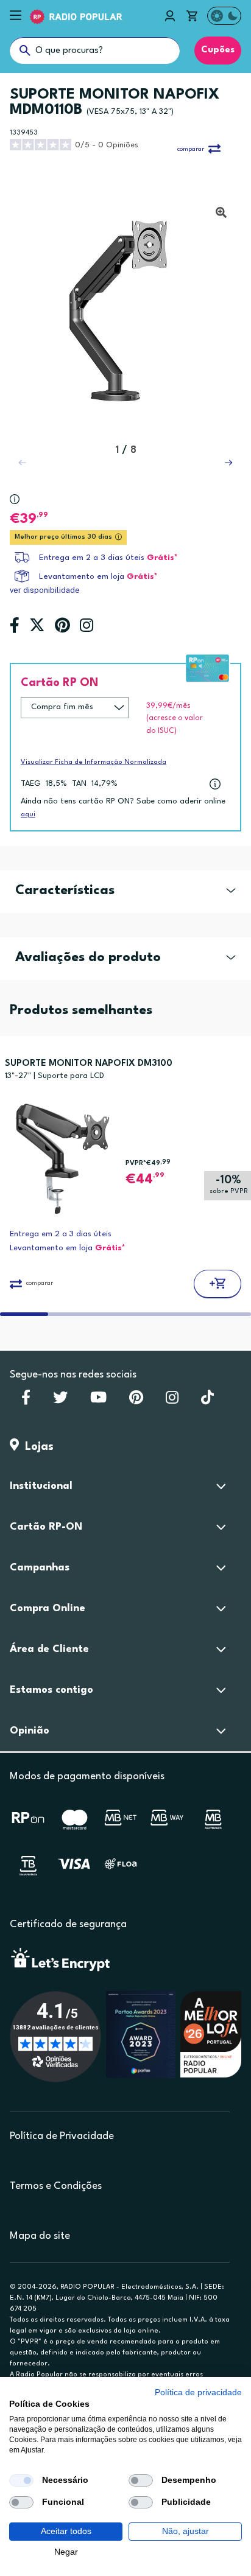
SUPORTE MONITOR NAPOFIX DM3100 (89, 1064)
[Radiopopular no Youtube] (98, 1401)
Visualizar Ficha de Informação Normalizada (94, 762)
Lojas (36, 1447)
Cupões (218, 50)
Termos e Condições (56, 2186)
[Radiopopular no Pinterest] (136, 1401)
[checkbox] (21, 2480)
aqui (28, 815)
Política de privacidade (198, 2392)
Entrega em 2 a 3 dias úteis (92, 558)
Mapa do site (40, 2236)
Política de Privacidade (62, 2136)
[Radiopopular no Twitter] (60, 1401)
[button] (228, 463)
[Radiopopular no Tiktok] (207, 1401)
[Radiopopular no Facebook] (26, 1401)
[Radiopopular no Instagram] (172, 1401)
